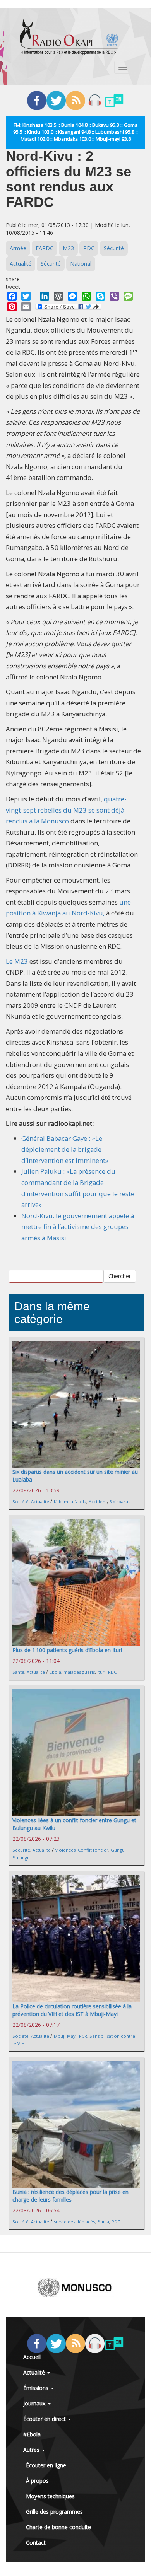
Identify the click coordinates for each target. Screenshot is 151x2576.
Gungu (118, 1850)
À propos (37, 2481)
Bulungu (21, 1858)
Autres (32, 2450)
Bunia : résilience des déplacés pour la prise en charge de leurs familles (70, 2196)
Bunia (103, 2222)
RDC (89, 248)
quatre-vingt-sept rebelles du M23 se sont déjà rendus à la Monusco (66, 810)
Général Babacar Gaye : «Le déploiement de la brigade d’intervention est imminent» (65, 1149)
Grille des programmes (54, 2512)
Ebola (55, 1672)
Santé (18, 1672)
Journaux (35, 2403)
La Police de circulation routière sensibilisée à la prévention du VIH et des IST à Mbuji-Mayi (72, 2010)
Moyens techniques (50, 2496)
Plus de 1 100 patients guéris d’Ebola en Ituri (67, 1650)
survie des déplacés (74, 2222)
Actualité (21, 264)
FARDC (45, 248)
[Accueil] (69, 37)
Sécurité (114, 248)
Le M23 (17, 961)
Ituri (101, 1672)
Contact (36, 2543)
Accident (98, 1501)
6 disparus (120, 1501)
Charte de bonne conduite (58, 2527)
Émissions (37, 2388)
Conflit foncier (93, 1850)
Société (21, 1501)
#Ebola (32, 2434)
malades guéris (79, 1672)
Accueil (32, 2357)
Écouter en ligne (46, 2465)
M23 (68, 248)
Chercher (120, 1276)
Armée (18, 248)
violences (65, 1850)
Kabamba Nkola (70, 1501)
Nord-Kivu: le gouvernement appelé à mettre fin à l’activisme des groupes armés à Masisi (78, 1227)
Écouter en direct (45, 2419)
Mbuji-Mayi (65, 2036)
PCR (83, 2036)
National (81, 264)
